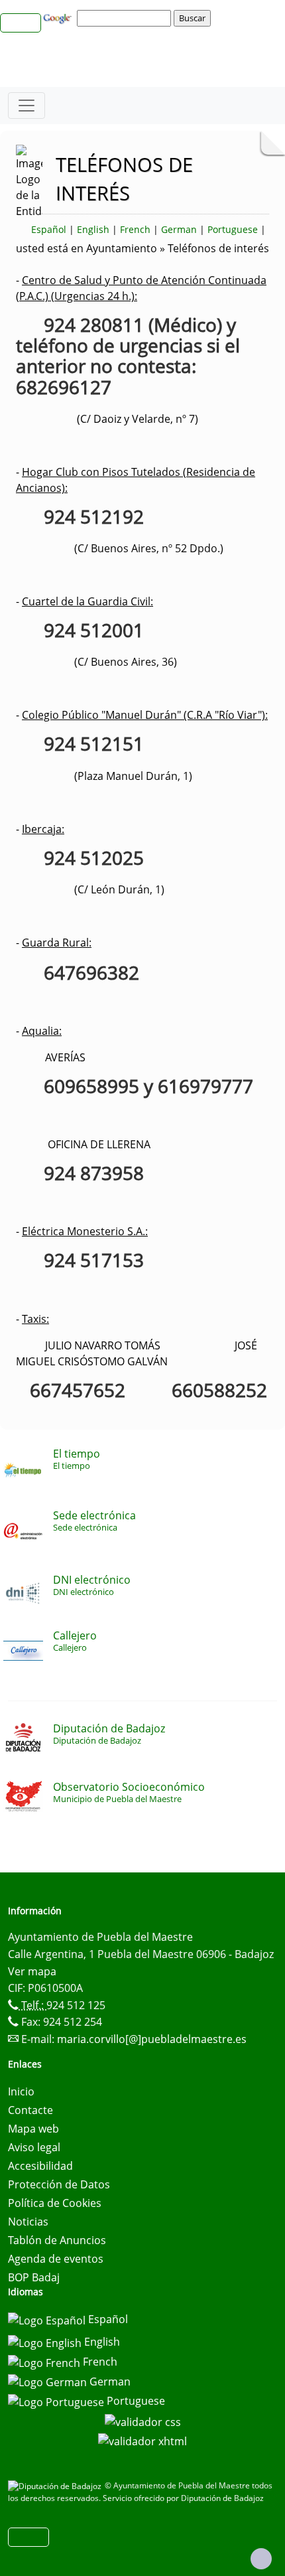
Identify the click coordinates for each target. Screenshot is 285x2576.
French (135, 229)
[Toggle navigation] (27, 106)
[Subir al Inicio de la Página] (261, 2559)
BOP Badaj (34, 2277)
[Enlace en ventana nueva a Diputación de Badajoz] (56, 2485)
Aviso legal (34, 2147)
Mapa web (33, 2129)
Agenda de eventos (56, 2259)
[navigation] (126, 18)
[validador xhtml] (142, 2441)
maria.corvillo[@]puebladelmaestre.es (152, 2039)
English (93, 229)
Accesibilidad (40, 2166)
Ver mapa (32, 1971)
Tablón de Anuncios (57, 2240)
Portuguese (233, 229)
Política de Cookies (55, 2203)
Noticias (28, 2222)
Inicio (21, 2091)
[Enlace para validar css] (143, 2421)
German (179, 229)
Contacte (30, 2110)
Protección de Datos (59, 2184)
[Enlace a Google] (59, 17)
